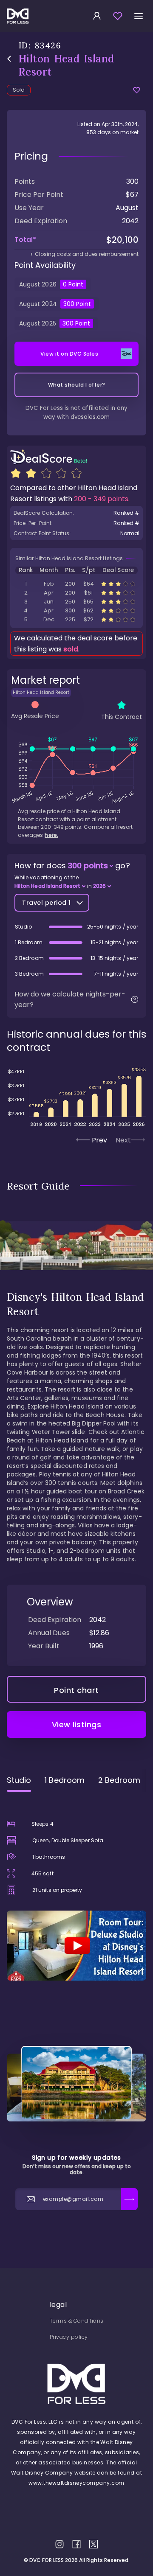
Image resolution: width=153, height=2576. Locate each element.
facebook (76, 2544)
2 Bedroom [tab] (119, 1780)
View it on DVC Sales (69, 354)
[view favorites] (118, 16)
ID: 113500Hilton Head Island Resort (76, 610)
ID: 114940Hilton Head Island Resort (76, 584)
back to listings (9, 59)
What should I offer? (77, 385)
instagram (59, 2544)
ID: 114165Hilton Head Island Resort (76, 602)
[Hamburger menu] (139, 16)
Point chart (76, 1690)
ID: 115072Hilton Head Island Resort (76, 619)
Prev (99, 1140)
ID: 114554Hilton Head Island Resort (76, 593)
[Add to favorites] (137, 90)
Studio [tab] (19, 1780)
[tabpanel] (76, 1890)
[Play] (76, 1946)
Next (123, 1140)
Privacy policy (69, 2337)
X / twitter (93, 2544)
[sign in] (97, 16)
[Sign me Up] (129, 2199)
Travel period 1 (47, 903)
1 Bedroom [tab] (65, 1780)
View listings (77, 1724)
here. (51, 835)
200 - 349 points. (102, 499)
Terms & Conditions (77, 2321)
